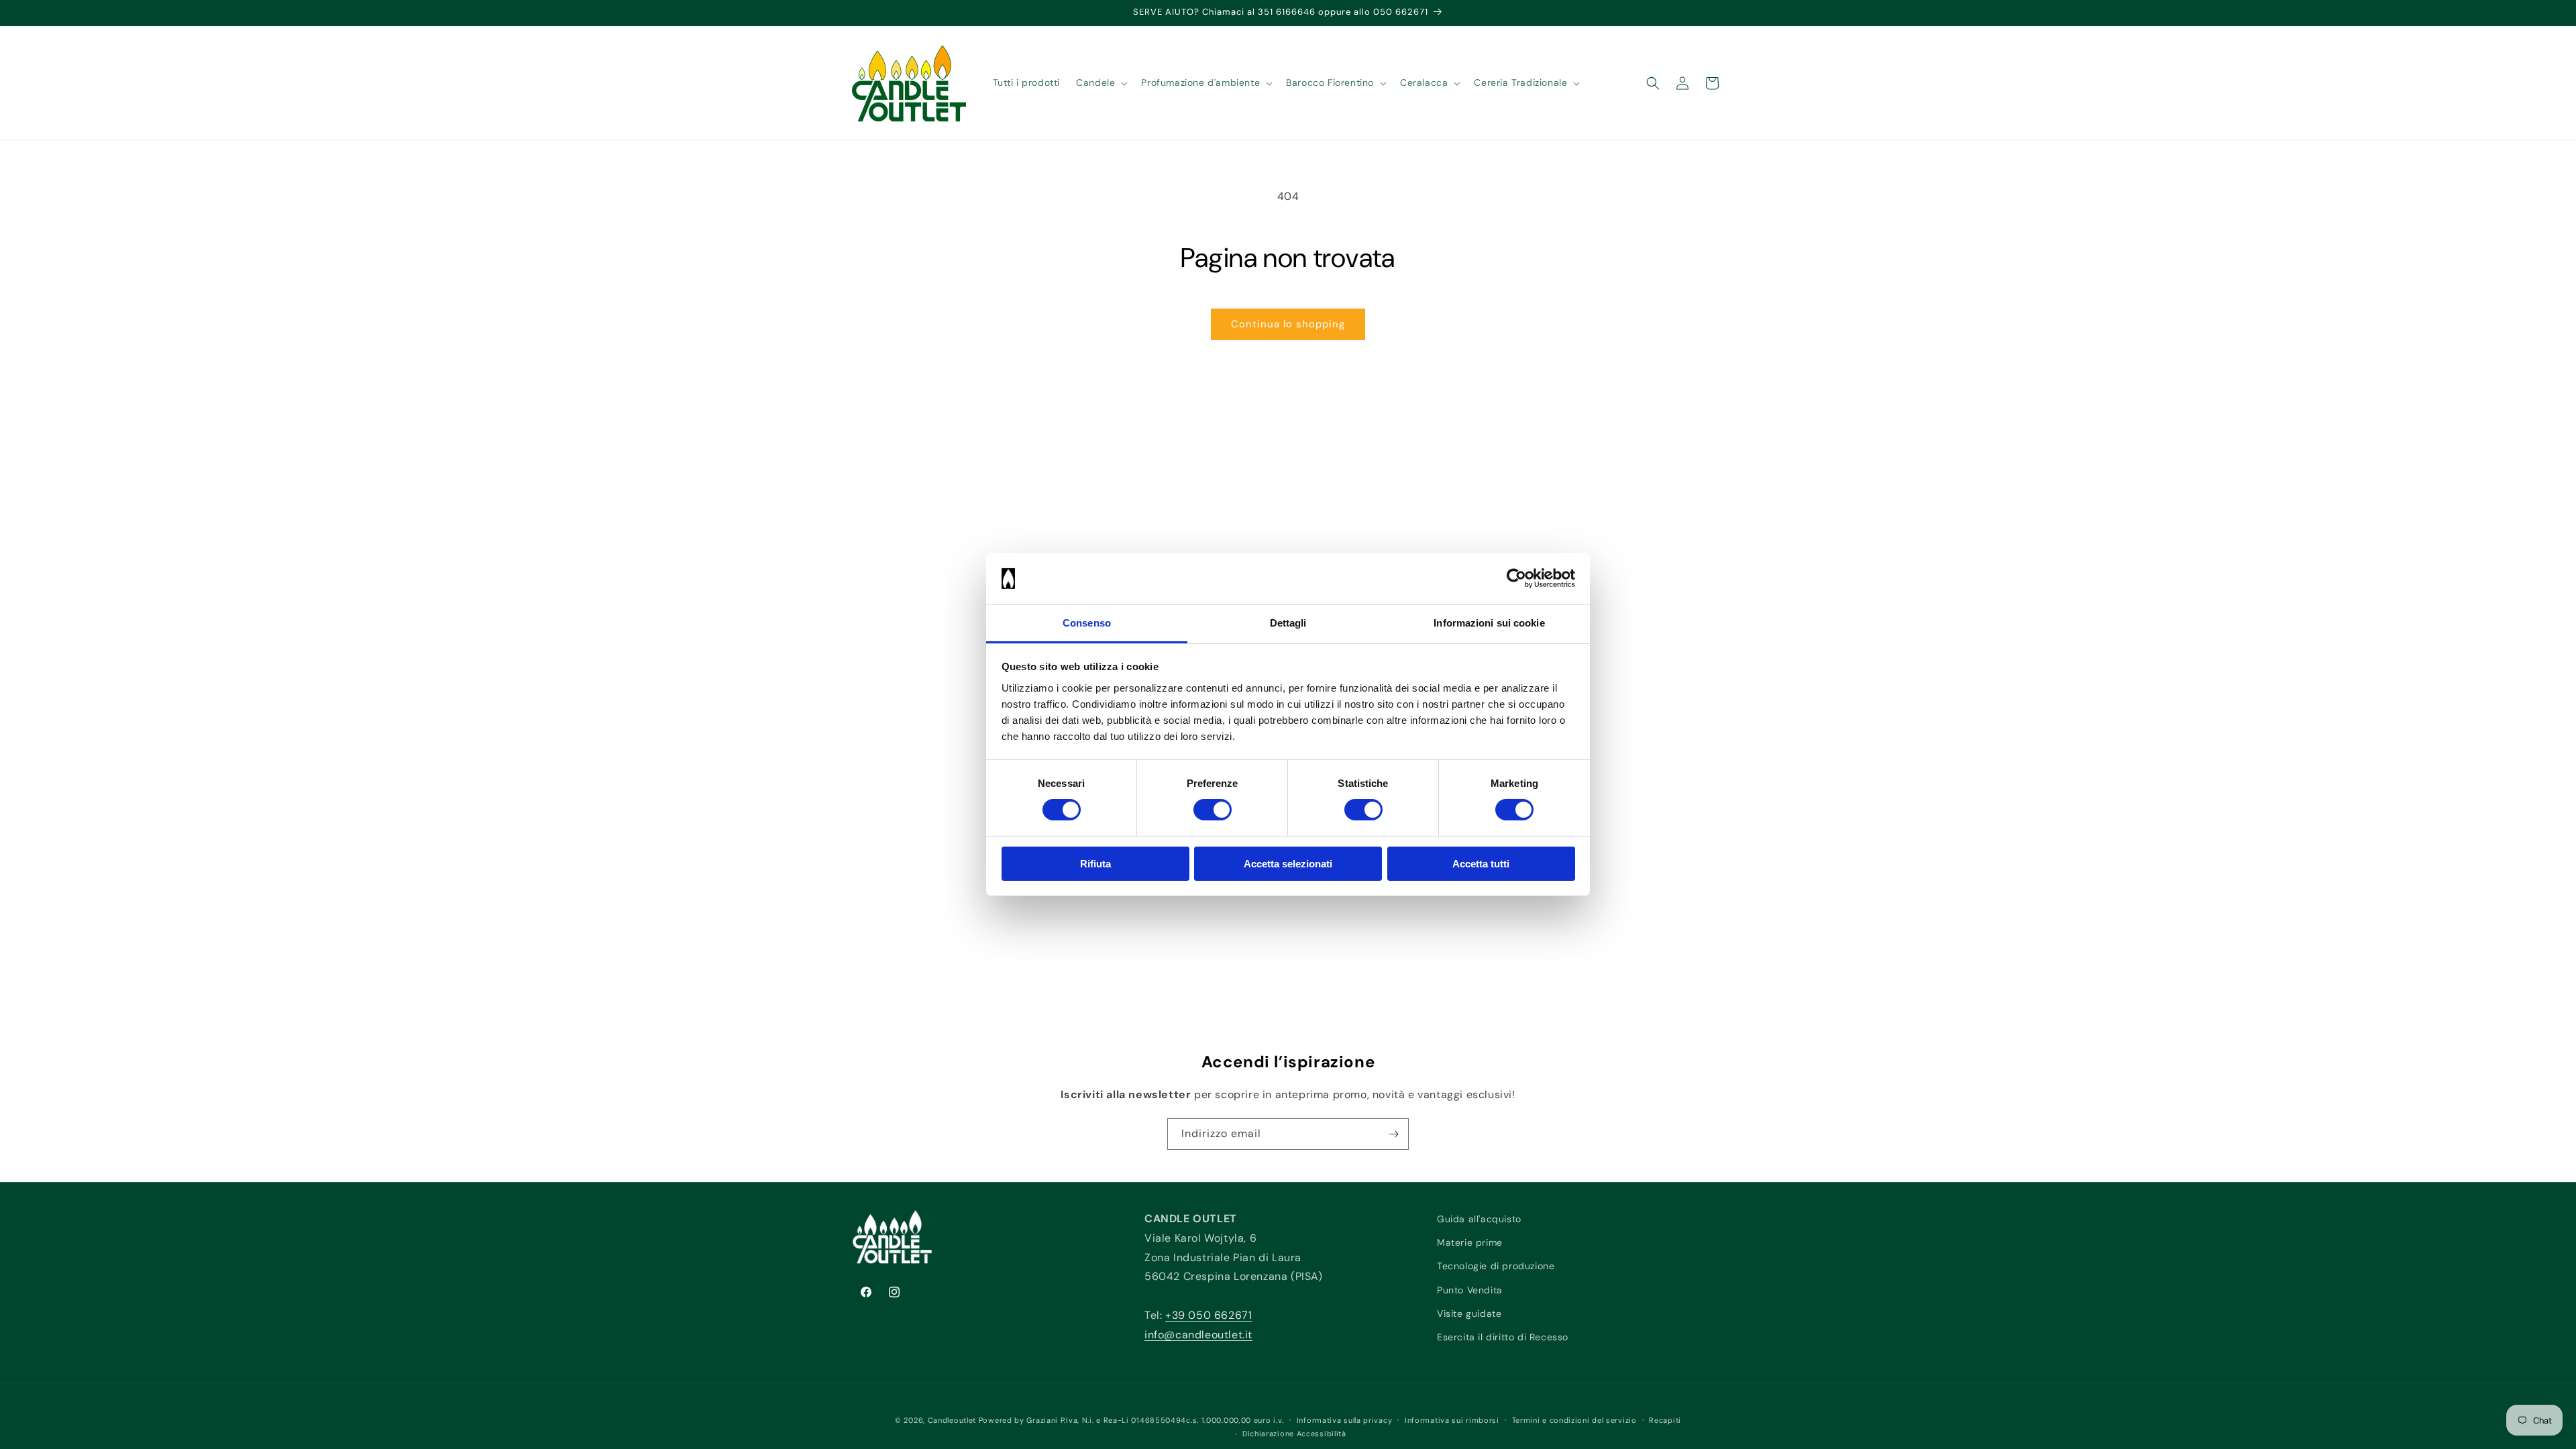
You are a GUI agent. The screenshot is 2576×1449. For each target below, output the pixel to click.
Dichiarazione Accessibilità (1294, 1434)
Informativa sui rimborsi (1452, 1420)
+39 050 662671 (1209, 1315)
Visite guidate (1469, 1313)
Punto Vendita (1470, 1290)
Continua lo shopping (1288, 324)
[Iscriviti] (1393, 1134)
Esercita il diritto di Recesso (1503, 1337)
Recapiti (1665, 1420)
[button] (1101, 83)
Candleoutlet (952, 1420)
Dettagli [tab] (1288, 623)
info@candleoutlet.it (1198, 1335)
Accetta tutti (1481, 864)
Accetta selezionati (1288, 864)
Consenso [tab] (1087, 623)
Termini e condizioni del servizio (1574, 1420)
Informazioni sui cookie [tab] (1489, 623)
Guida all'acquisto (1479, 1219)
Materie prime (1470, 1242)
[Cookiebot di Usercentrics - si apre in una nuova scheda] (1516, 578)
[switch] (1213, 810)
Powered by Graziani (1018, 1420)
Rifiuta (1095, 864)
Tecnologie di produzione (1496, 1266)
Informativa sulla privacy (1345, 1420)
